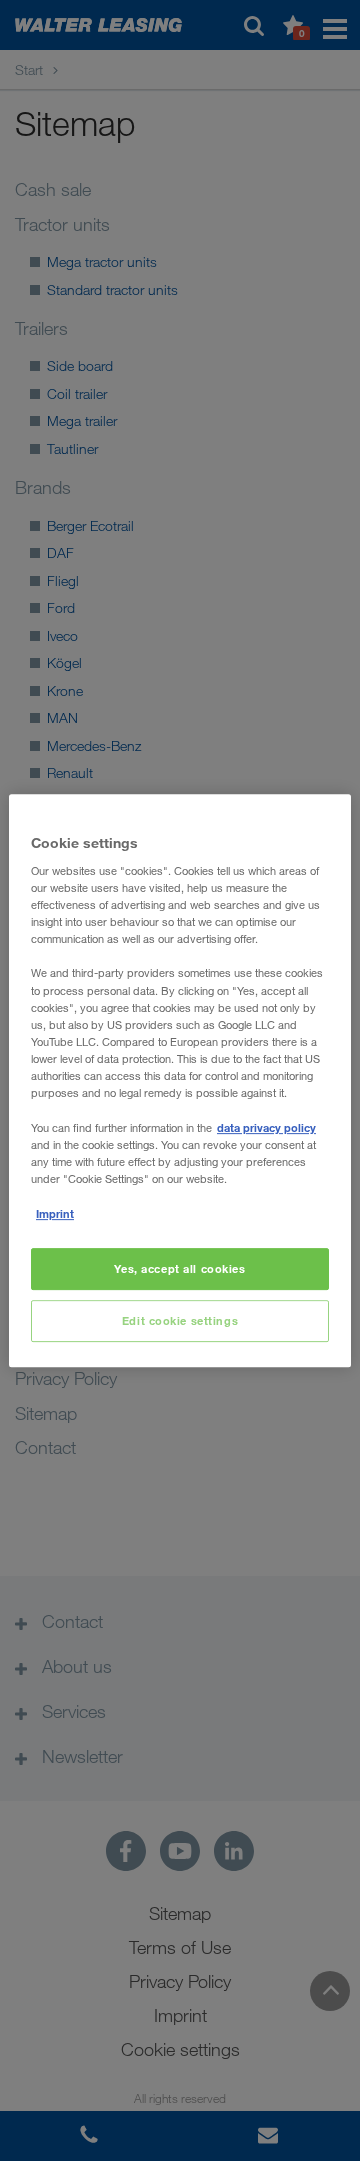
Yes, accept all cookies (179, 1269)
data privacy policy (266, 1127)
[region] (180, 1081)
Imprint (55, 1213)
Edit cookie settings (180, 1320)
